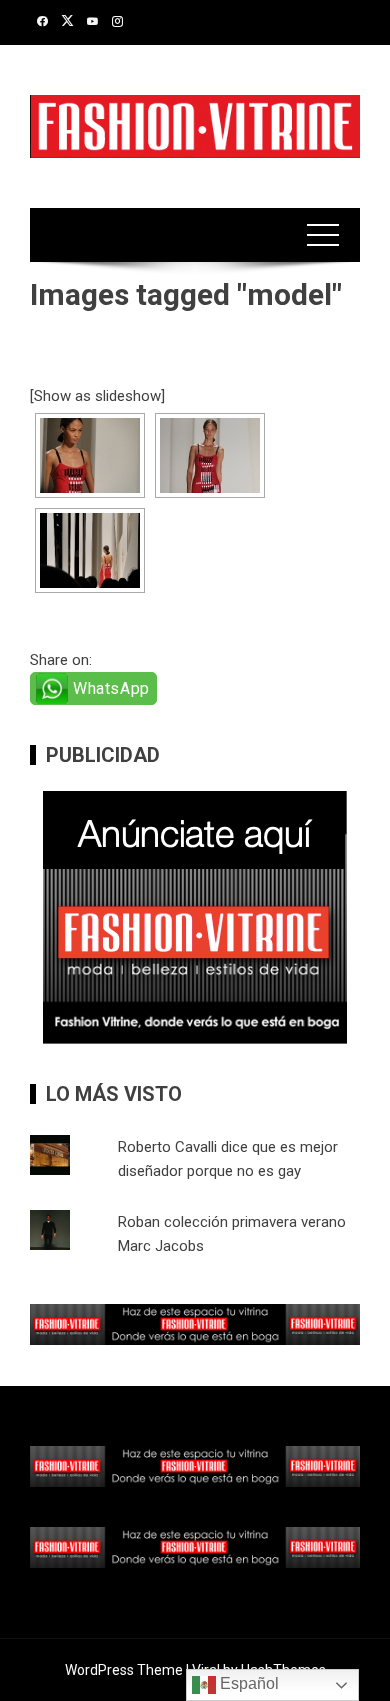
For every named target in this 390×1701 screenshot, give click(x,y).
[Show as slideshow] (97, 396)
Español (247, 1683)
